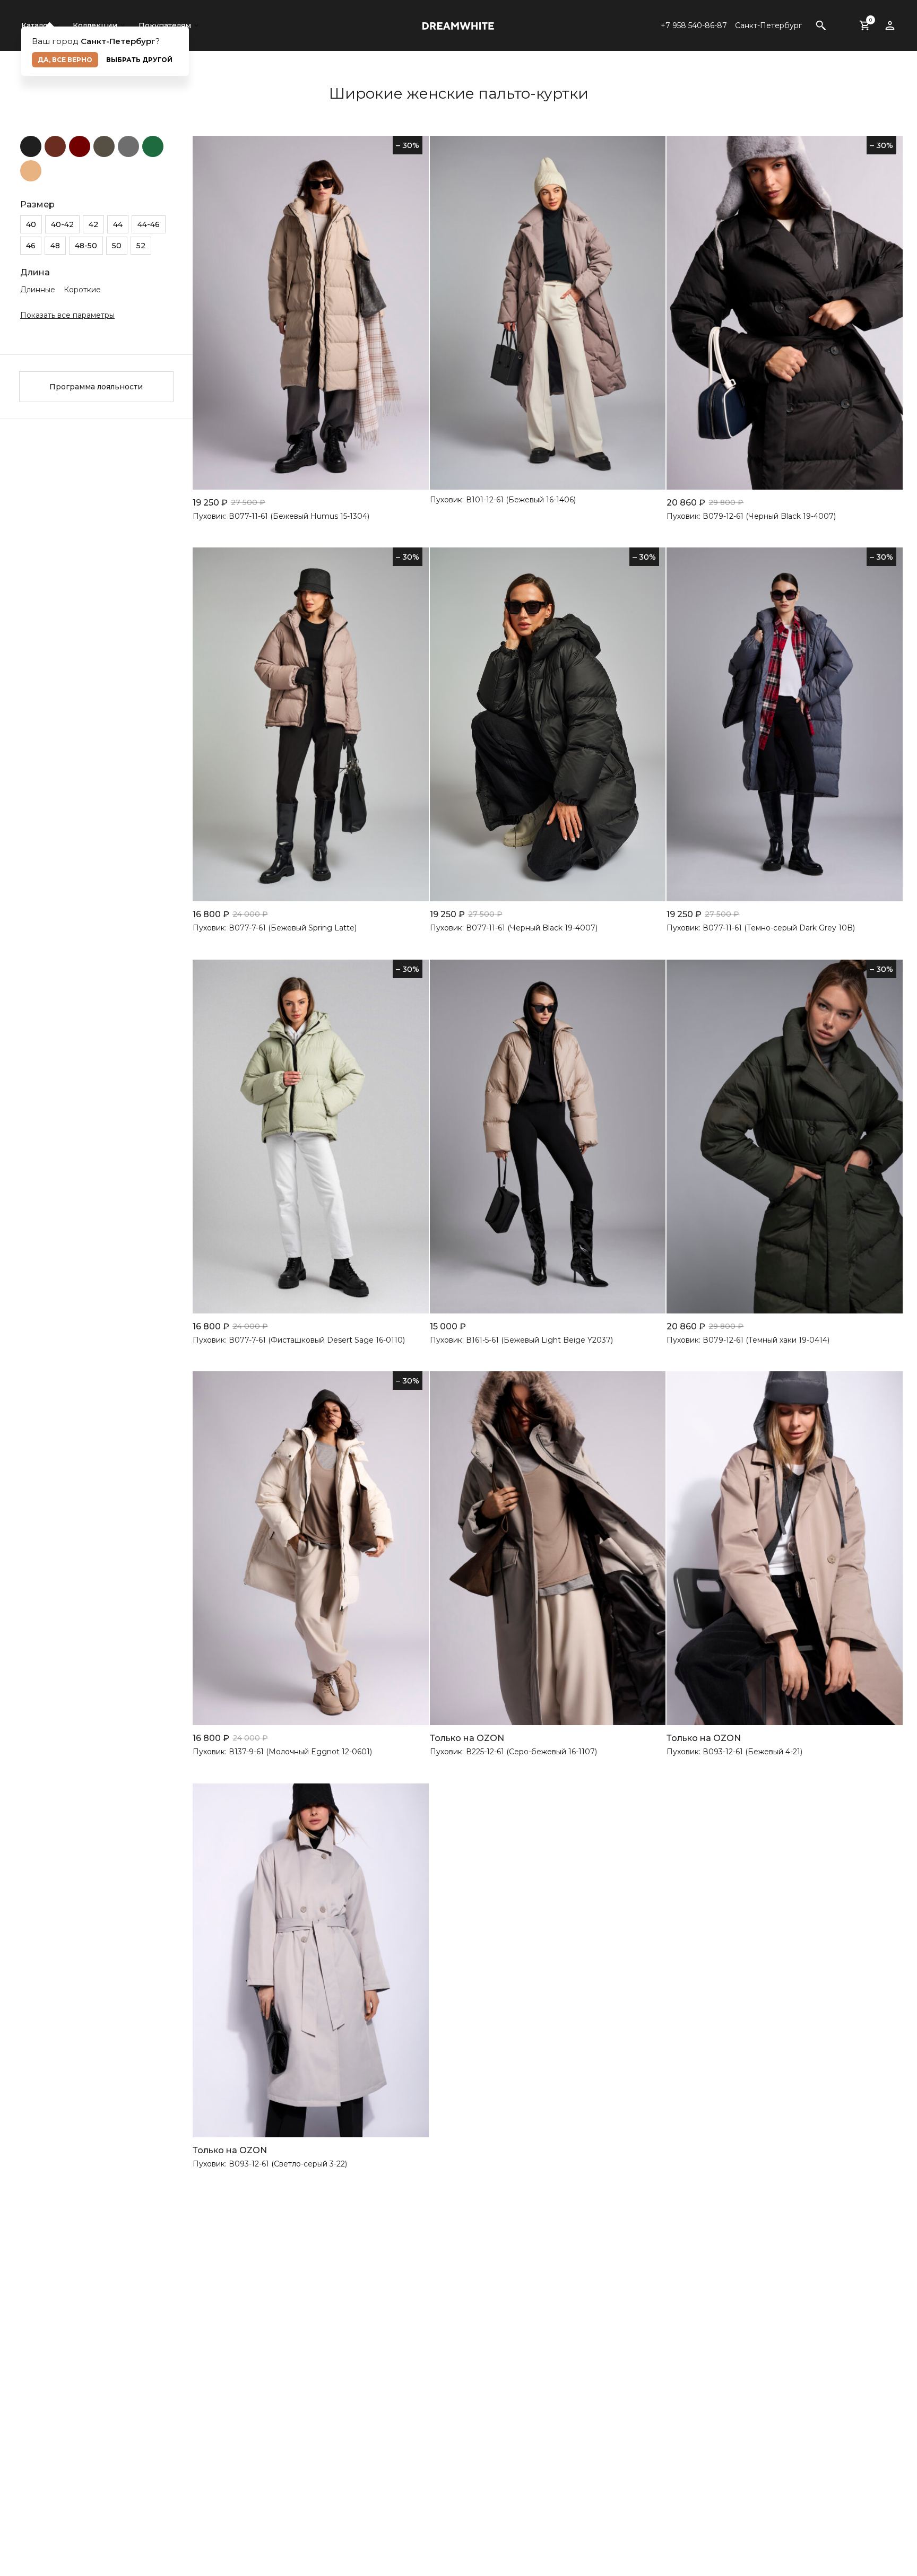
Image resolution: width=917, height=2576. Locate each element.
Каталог (36, 25)
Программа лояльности (96, 387)
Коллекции (95, 25)
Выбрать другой (139, 60)
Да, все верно (65, 60)
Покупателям (165, 25)
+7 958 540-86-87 (694, 25)
